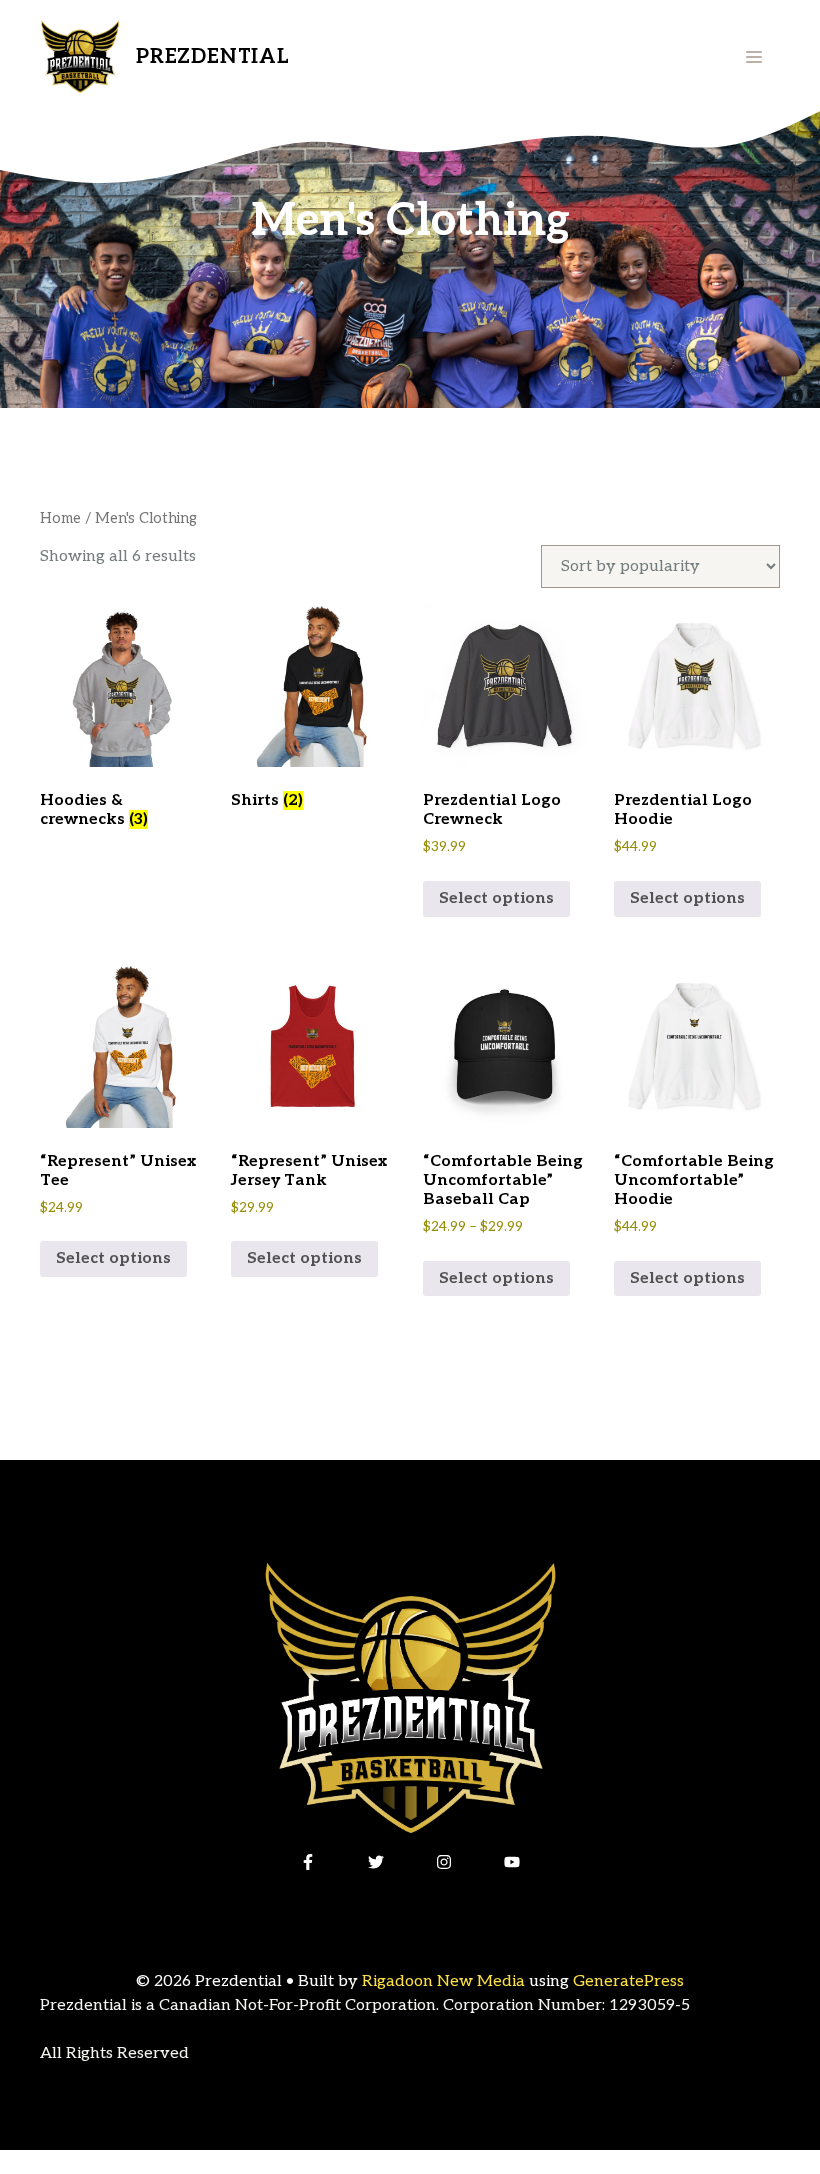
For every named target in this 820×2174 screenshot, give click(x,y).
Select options (496, 898)
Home (60, 518)
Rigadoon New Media (443, 1981)
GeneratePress (628, 1981)
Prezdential (213, 57)
